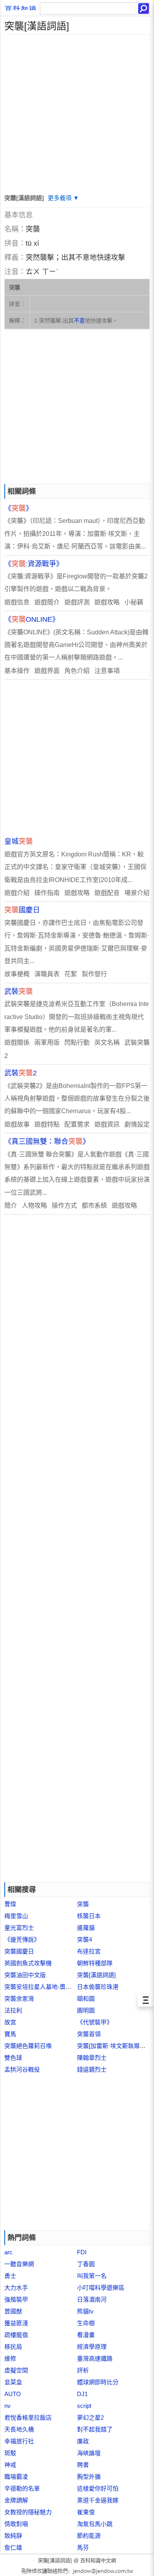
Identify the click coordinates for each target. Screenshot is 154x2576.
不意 (79, 321)
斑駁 (10, 2453)
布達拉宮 (89, 1951)
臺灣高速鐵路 (95, 2358)
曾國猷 (13, 2311)
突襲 (83, 1904)
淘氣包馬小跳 (95, 2524)
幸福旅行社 (19, 2441)
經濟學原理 (92, 2347)
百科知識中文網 (98, 2560)
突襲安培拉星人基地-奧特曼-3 (43, 1987)
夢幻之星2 (90, 2418)
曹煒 (10, 1904)
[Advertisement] (77, 111)
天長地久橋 (19, 2429)
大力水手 (16, 2288)
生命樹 (86, 2323)
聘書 (83, 2465)
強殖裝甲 (16, 2299)
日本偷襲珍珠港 (98, 1987)
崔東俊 (86, 2512)
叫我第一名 (92, 2276)
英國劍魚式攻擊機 (28, 1963)
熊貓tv (85, 2311)
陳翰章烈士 (92, 2058)
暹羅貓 (86, 1928)
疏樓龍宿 (16, 2335)
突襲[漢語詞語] (96, 1975)
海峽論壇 (89, 2453)
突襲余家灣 (19, 1999)
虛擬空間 (16, 2370)
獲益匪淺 (16, 2323)
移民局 (13, 2347)
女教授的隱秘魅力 (28, 2512)
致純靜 (13, 2536)
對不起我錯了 (95, 2429)
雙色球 (13, 2058)
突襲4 (85, 1939)
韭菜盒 (13, 2382)
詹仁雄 (13, 2547)
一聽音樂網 (19, 2264)
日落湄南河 (92, 2299)
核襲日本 (89, 1916)
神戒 (10, 2465)
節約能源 (89, 2536)
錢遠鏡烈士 (92, 2069)
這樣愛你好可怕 (98, 2488)
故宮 (10, 2022)
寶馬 (10, 2034)
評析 (83, 2370)
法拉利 (13, 2010)
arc (8, 2252)
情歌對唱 (16, 2524)
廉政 (83, 2441)
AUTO (13, 2394)
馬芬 (83, 2547)
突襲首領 (89, 2034)
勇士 (10, 2276)
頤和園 (86, 1999)
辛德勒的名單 (22, 2488)
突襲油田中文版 (25, 1975)
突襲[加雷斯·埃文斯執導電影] (115, 2046)
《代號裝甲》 (95, 2022)
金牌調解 (16, 2500)
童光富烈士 (19, 1928)
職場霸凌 (16, 2477)
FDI (82, 2252)
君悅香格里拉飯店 (28, 2418)
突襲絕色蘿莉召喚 (28, 2046)
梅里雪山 (16, 1916)
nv (8, 2406)
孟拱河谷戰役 (22, 2069)
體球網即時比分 (98, 2382)
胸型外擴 (89, 2477)
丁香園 (86, 2264)
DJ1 (82, 2394)
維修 (10, 2358)
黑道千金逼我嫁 (98, 2500)
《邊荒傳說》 (22, 1939)
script (84, 2406)
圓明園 (86, 2010)
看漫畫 (86, 2335)
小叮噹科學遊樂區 (101, 2288)
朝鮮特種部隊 (95, 1963)
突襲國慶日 (19, 1951)
